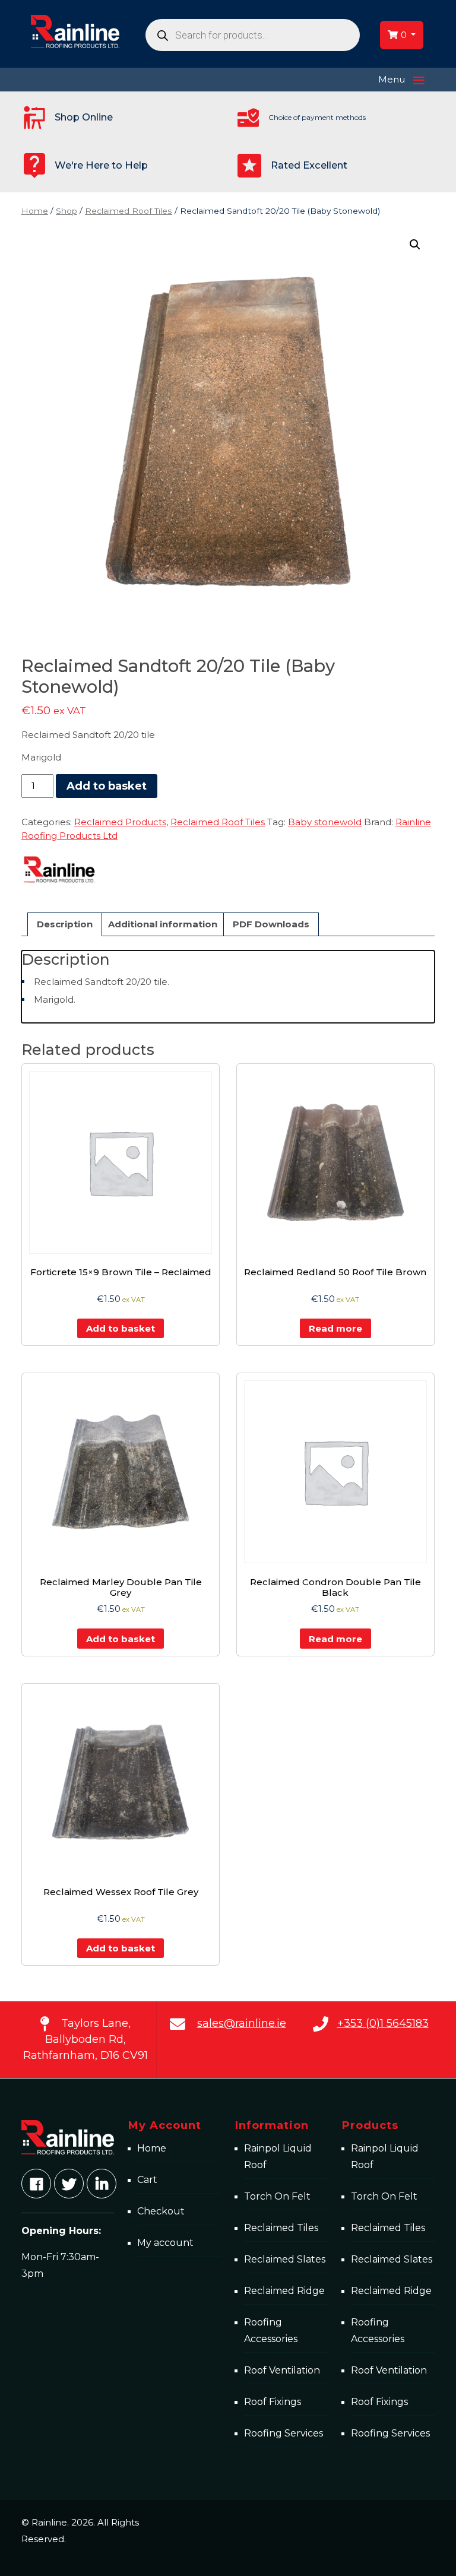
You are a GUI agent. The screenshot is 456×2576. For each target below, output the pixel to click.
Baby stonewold (325, 822)
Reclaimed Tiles (281, 2228)
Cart (147, 2180)
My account (165, 2243)
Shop (66, 211)
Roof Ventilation (282, 2370)
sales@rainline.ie (242, 2023)
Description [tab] (65, 924)
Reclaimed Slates (285, 2259)
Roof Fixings (273, 2402)
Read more (335, 1328)
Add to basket (107, 786)
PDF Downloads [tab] (271, 924)
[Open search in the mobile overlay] (253, 35)
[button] (415, 245)
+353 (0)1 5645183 (383, 2023)
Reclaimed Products (120, 822)
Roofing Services (284, 2433)
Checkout (161, 2211)
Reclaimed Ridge (284, 2291)
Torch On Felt (277, 2196)
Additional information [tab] (163, 924)
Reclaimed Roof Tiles (129, 211)
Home (35, 211)
